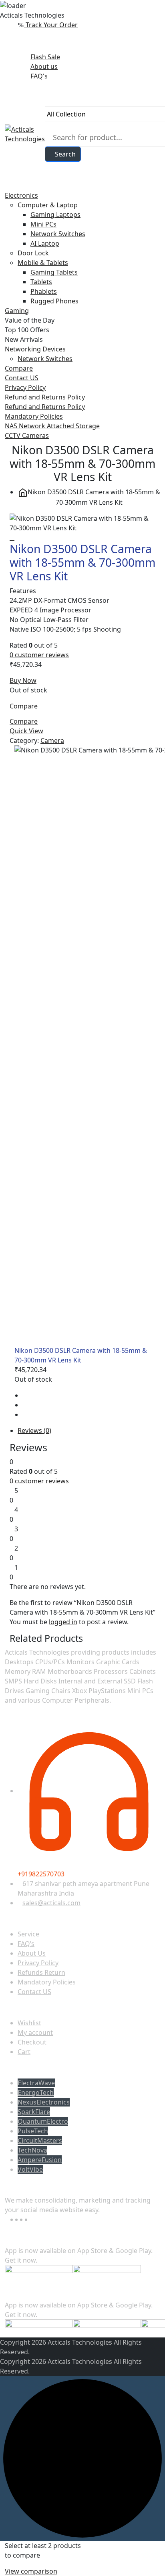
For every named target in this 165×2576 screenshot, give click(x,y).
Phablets (44, 291)
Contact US (22, 378)
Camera (52, 740)
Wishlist (29, 2023)
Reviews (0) (34, 1430)
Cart (24, 2052)
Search (65, 154)
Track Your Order (51, 25)
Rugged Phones (54, 301)
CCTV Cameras (27, 435)
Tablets (41, 282)
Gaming (17, 311)
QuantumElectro (43, 2121)
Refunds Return (41, 1972)
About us (44, 66)
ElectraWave (36, 2083)
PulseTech (33, 2131)
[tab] (89, 1430)
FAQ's (39, 76)
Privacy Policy (25, 387)
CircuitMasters (40, 2141)
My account (35, 2032)
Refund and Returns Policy (45, 397)
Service (28, 1934)
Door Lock (33, 253)
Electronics (21, 195)
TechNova (32, 2150)
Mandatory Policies (34, 416)
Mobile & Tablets (43, 263)
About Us (32, 1953)
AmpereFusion (40, 2160)
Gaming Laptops (55, 215)
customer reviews (39, 655)
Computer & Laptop (48, 205)
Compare (19, 368)
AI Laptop (45, 243)
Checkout (32, 2042)
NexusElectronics (44, 2102)
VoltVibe (30, 2169)
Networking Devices (35, 349)
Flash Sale (45, 57)
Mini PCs (43, 224)
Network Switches (58, 234)
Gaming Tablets (54, 272)
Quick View (26, 731)
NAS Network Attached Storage (52, 426)
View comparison (31, 2571)
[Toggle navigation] (7, 186)
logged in (63, 1622)
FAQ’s (26, 1944)
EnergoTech (36, 2092)
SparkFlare (34, 2112)
